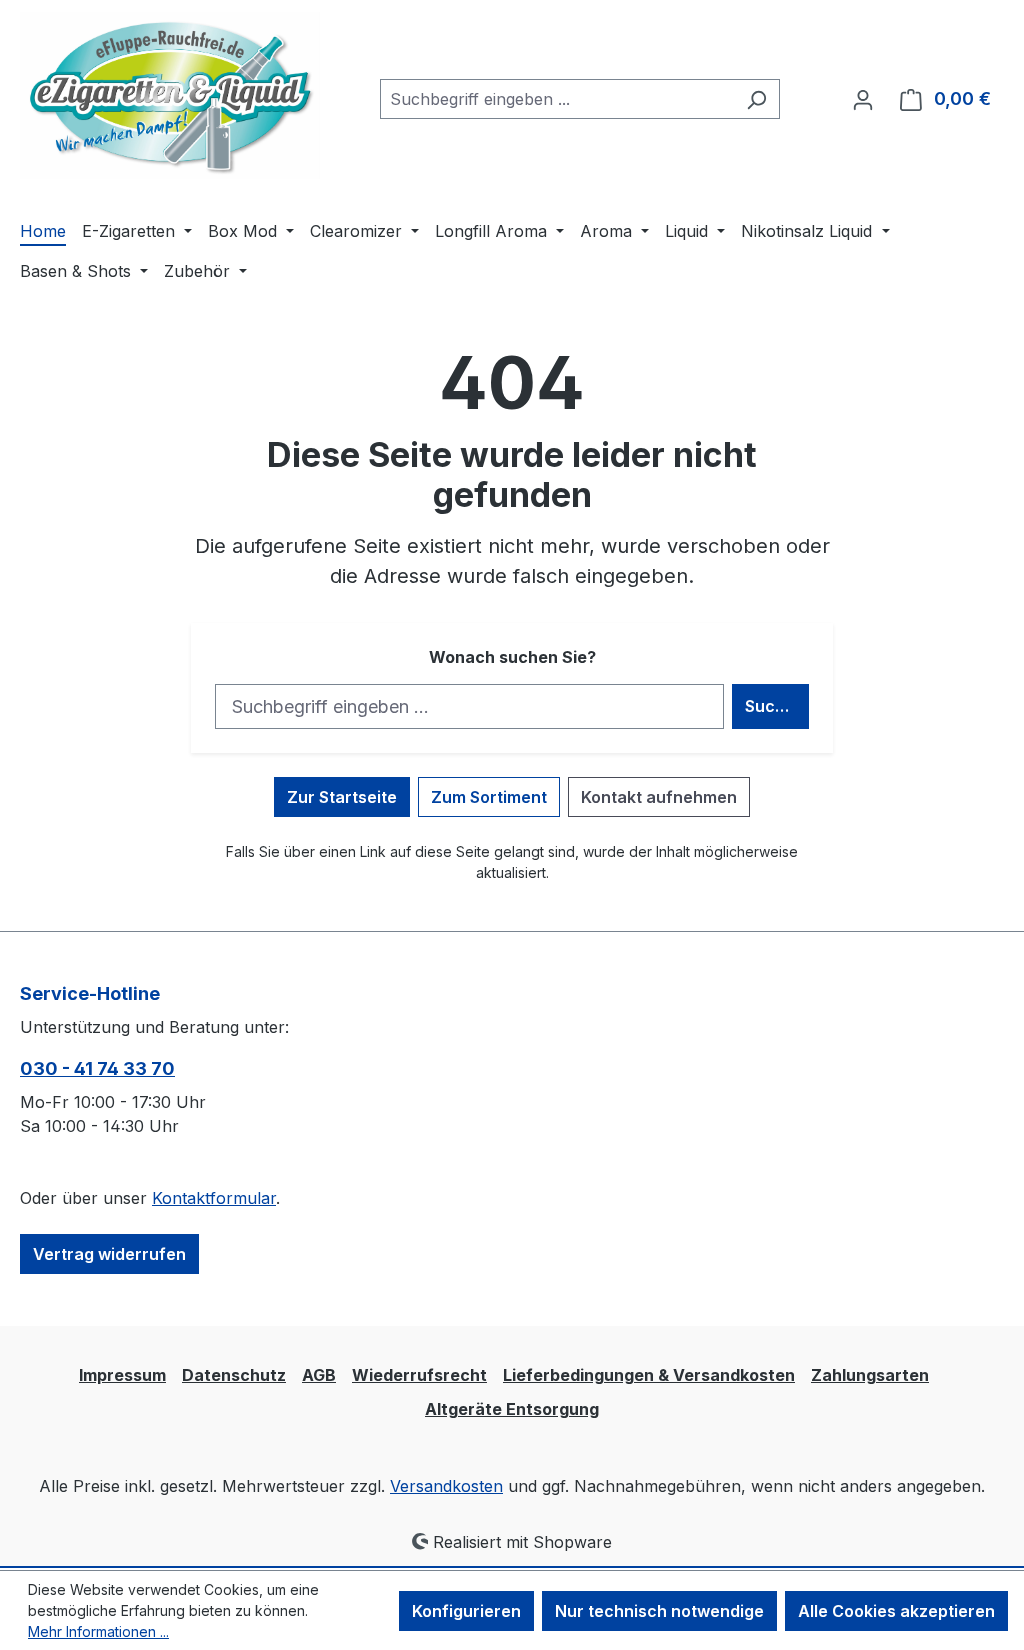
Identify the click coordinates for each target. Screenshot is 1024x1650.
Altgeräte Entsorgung (512, 1409)
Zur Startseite (342, 797)
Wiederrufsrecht (419, 1375)
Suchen (775, 706)
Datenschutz (234, 1375)
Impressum (122, 1375)
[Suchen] (756, 99)
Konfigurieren (466, 1611)
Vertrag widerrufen (109, 1254)
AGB (319, 1375)
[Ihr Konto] (863, 99)
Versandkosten (446, 1486)
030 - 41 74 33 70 (97, 1068)
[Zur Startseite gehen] (170, 95)
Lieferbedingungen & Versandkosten (649, 1375)
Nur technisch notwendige (659, 1611)
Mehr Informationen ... (98, 1631)
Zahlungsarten (870, 1375)
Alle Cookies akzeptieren (896, 1611)
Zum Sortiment (489, 797)
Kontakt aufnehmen (659, 797)
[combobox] (557, 99)
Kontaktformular (214, 1198)
